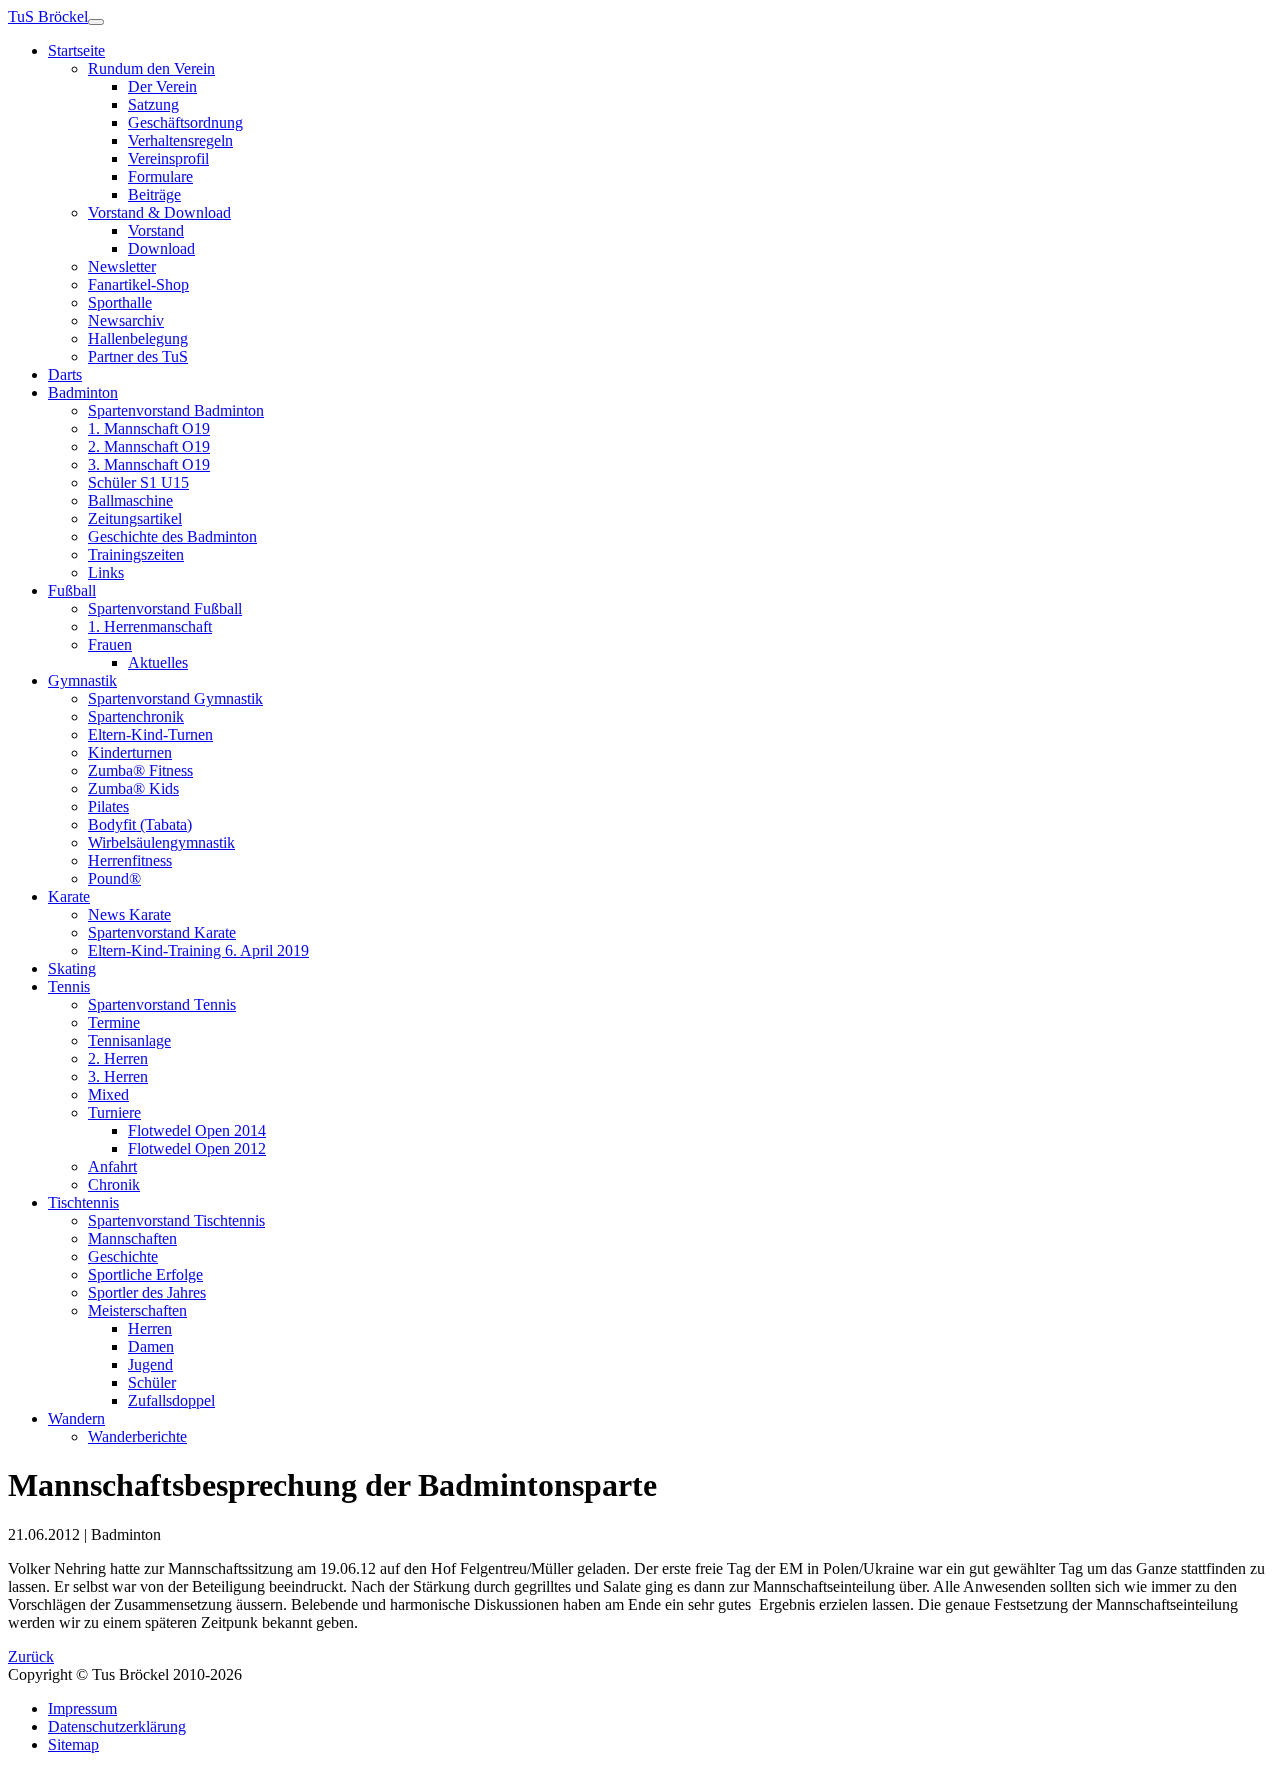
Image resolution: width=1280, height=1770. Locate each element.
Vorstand (156, 230)
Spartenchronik (136, 716)
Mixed (108, 1094)
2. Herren (118, 1058)
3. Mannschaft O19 (149, 464)
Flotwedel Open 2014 (197, 1130)
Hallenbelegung (138, 338)
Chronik (114, 1184)
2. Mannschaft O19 (149, 446)
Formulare (160, 176)
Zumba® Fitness (140, 770)
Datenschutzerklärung (117, 1726)
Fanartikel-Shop (138, 284)
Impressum (82, 1708)
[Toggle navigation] (96, 22)
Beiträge (154, 194)
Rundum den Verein (151, 68)
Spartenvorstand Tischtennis (176, 1220)
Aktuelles (158, 662)
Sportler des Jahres (147, 1292)
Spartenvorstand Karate (162, 932)
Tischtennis (83, 1202)
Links (106, 572)
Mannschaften (132, 1238)
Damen (151, 1346)
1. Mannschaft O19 (149, 428)
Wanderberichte (137, 1436)
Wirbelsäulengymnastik (161, 842)
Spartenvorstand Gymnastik (175, 698)
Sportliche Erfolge (145, 1274)
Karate (69, 896)
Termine (114, 1022)
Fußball (72, 590)
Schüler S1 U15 (138, 482)
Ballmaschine (130, 500)
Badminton (83, 392)
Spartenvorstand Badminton (176, 410)
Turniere (114, 1112)
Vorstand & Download (159, 212)
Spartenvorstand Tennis (162, 1004)
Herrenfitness (130, 860)
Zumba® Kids (133, 788)
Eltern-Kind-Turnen (150, 734)
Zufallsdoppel (171, 1400)
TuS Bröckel (48, 16)
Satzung (153, 104)
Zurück (31, 1656)
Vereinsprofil (168, 158)
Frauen (110, 644)
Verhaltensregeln (180, 140)
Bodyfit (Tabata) (140, 824)
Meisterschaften (137, 1310)
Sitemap (73, 1744)
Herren (150, 1328)
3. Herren (118, 1076)
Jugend (150, 1364)
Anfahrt (112, 1166)
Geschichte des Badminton (172, 536)
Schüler (152, 1382)
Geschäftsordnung (185, 122)
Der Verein (162, 86)
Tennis (69, 986)
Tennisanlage (129, 1040)
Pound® (114, 878)
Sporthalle (120, 302)
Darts (65, 374)
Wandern (76, 1418)
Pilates (108, 806)
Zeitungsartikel (135, 518)
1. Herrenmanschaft (150, 626)
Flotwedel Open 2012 (197, 1148)
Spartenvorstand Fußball (165, 608)
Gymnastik (82, 680)
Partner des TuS (138, 356)
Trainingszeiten (136, 554)
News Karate (129, 914)
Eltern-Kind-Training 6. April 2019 (198, 950)
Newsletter (122, 266)
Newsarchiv (126, 320)
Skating (72, 968)
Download (161, 248)
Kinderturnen (130, 752)
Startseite (76, 50)
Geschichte (123, 1256)
